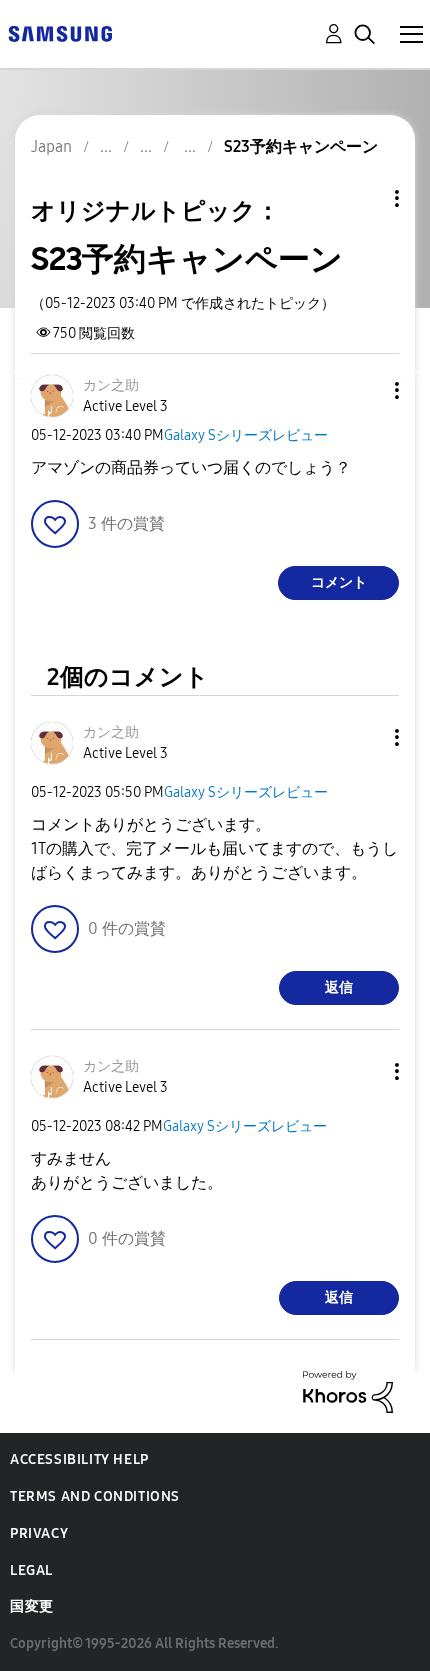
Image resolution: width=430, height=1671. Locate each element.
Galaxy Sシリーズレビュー (246, 435)
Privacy (39, 1533)
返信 (339, 987)
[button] (364, 390)
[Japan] (60, 32)
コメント (339, 582)
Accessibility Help (79, 1459)
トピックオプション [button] (363, 198)
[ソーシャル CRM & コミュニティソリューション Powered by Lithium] (348, 1390)
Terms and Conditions (95, 1496)
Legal (31, 1570)
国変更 (32, 1606)
